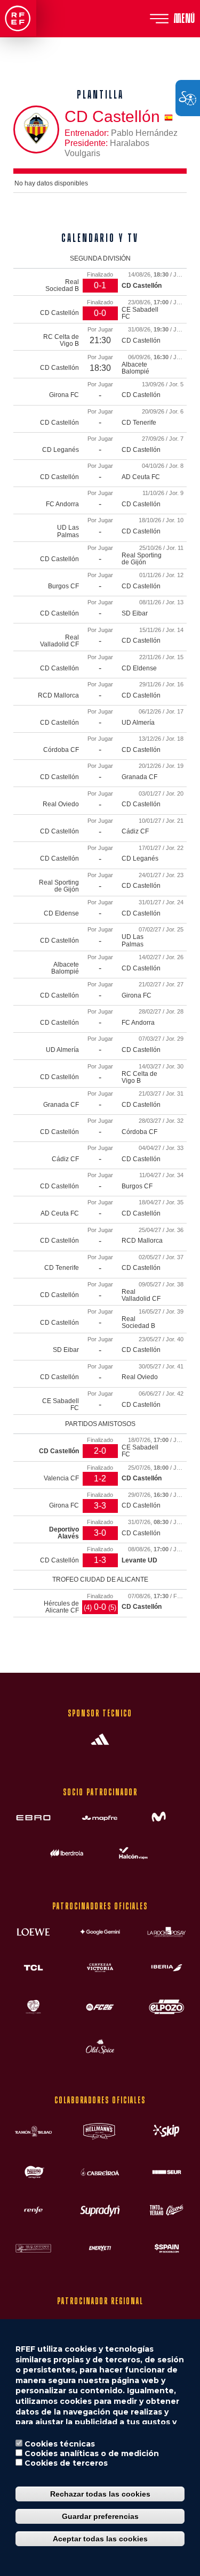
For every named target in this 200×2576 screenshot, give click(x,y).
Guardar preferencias (100, 2516)
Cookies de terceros (66, 2463)
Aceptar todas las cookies (100, 2539)
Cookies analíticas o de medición (92, 2453)
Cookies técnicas (60, 2444)
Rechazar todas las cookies (100, 2494)
